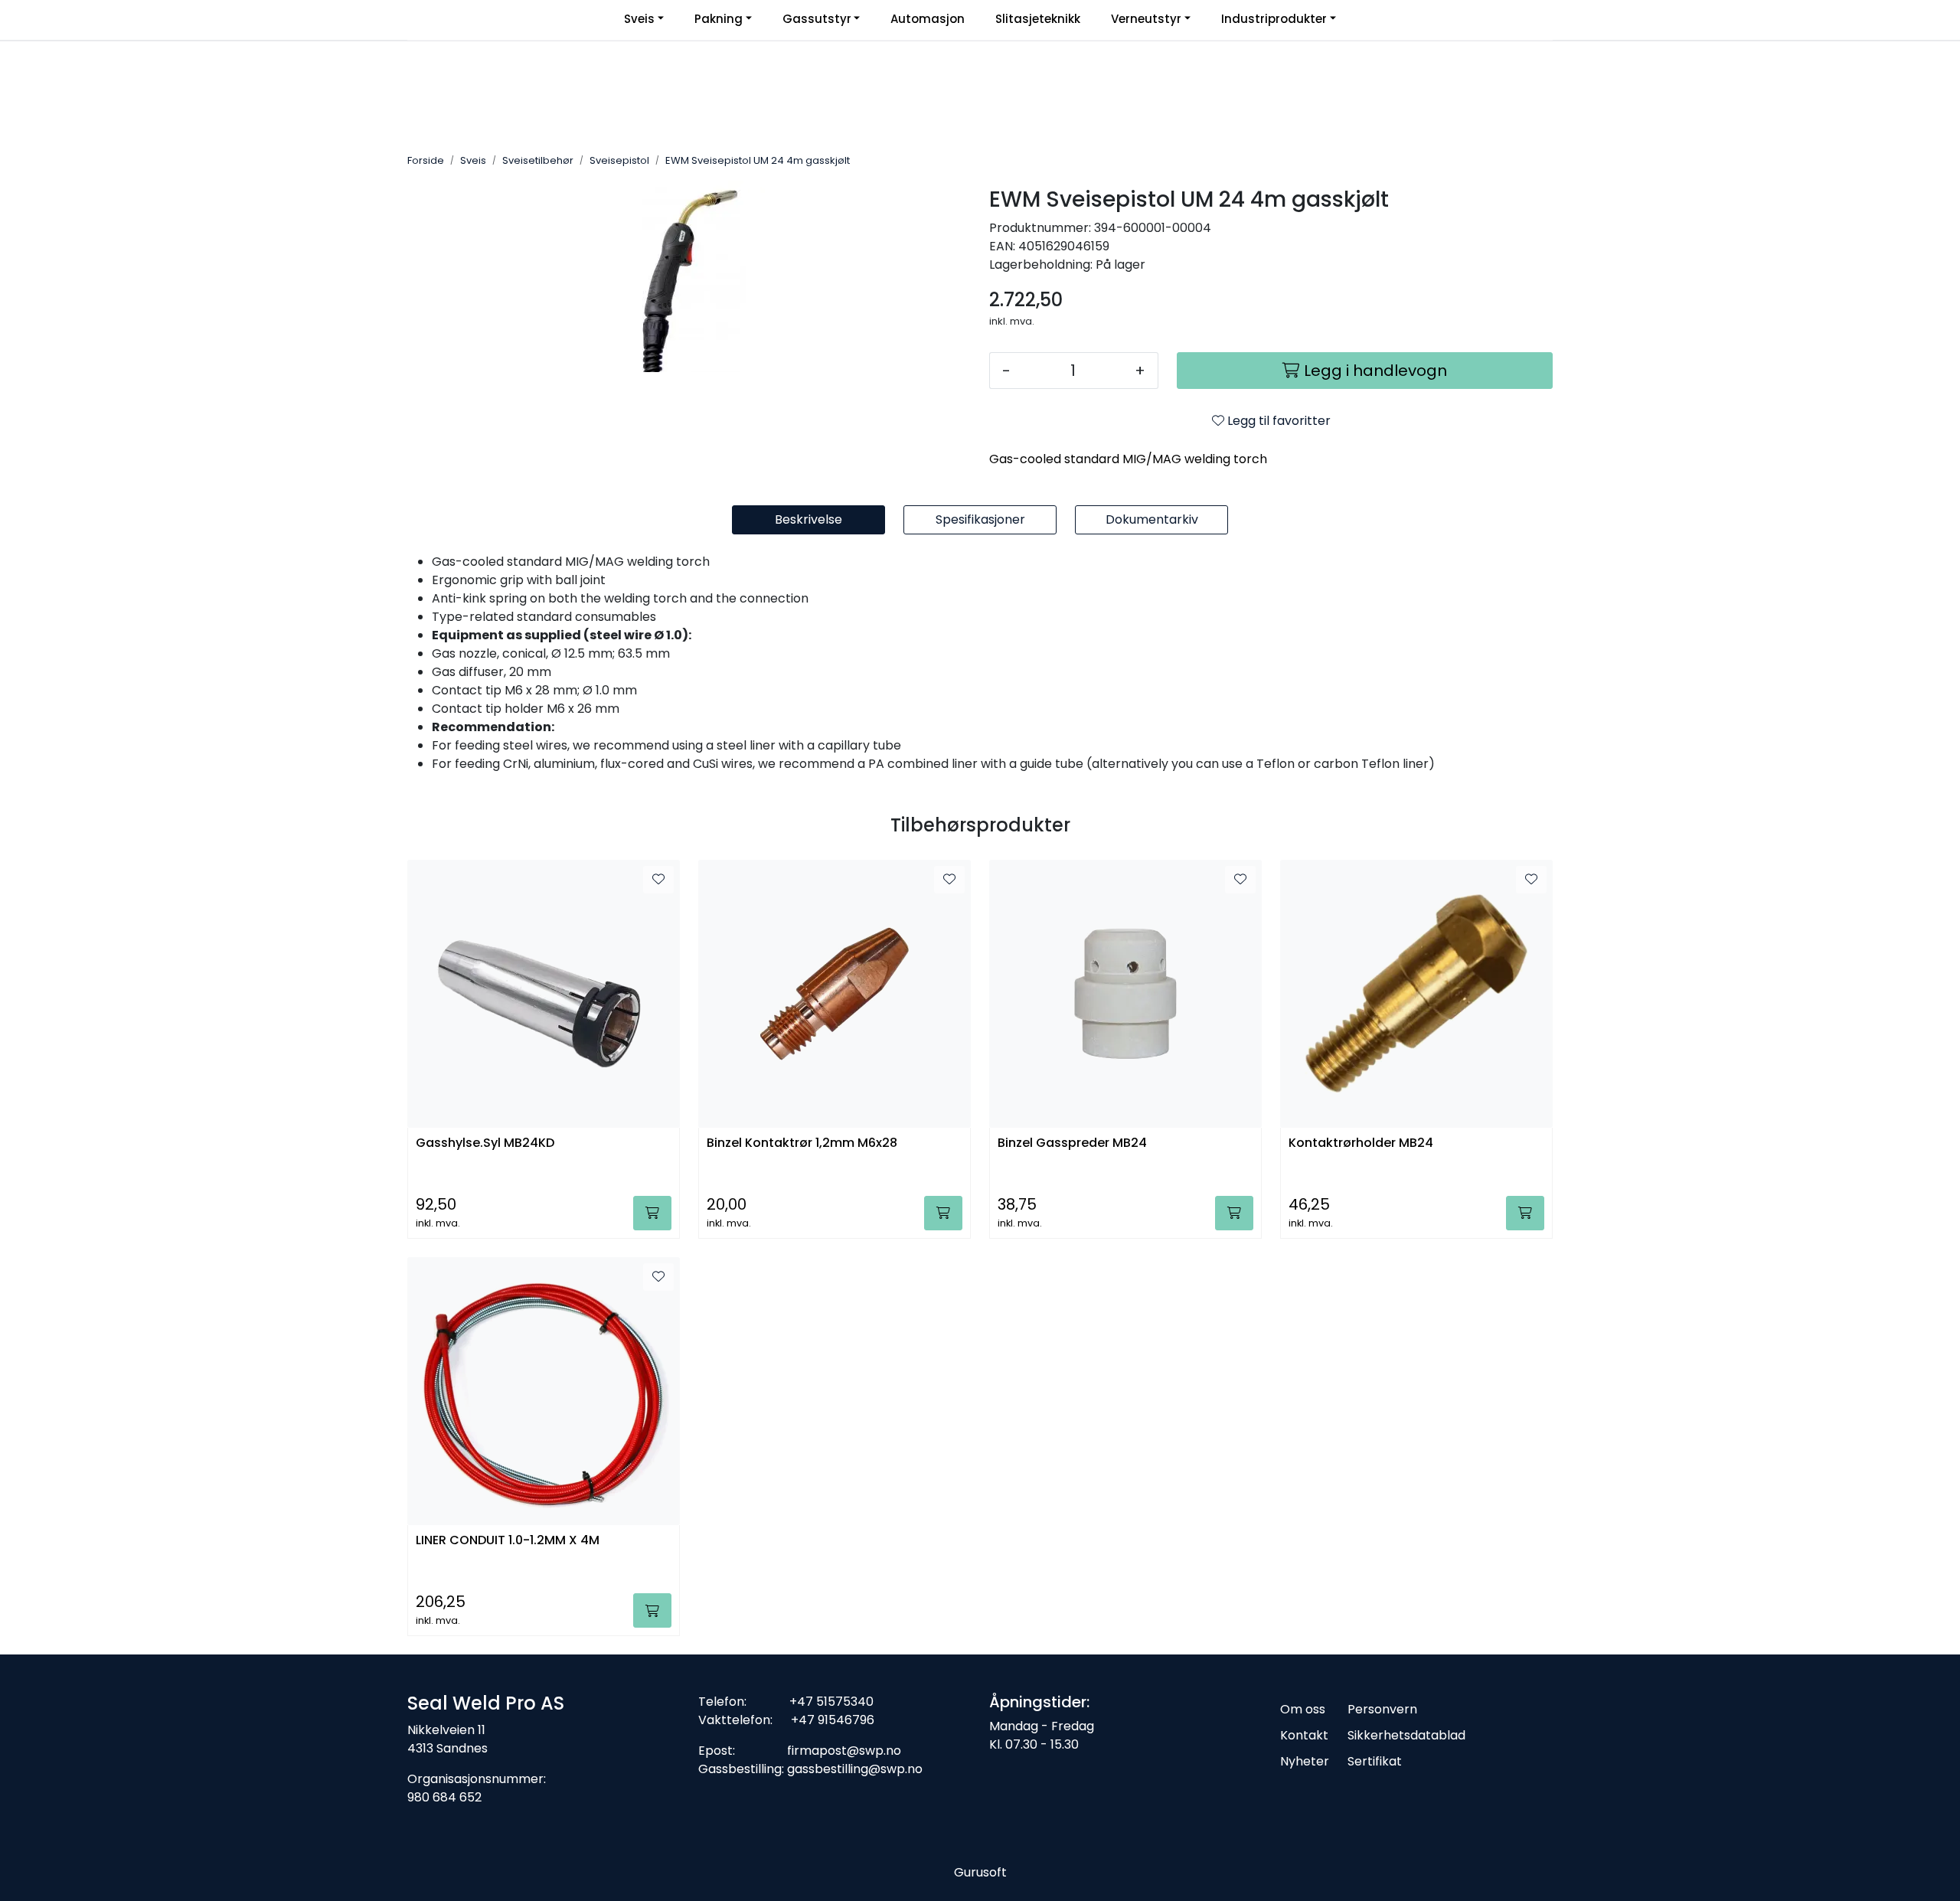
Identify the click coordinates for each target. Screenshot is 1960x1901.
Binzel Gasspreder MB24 (1072, 1143)
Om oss (1303, 1709)
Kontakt (1304, 1735)
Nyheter (1305, 1761)
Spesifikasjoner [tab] (980, 519)
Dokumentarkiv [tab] (1152, 519)
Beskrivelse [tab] (808, 519)
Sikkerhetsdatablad (1406, 1735)
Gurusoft (980, 1872)
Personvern (1382, 1709)
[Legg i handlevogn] (652, 1213)
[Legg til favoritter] (658, 880)
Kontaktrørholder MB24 (1361, 1143)
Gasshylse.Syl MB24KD (485, 1143)
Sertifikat (1375, 1761)
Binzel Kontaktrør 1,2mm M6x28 (802, 1143)
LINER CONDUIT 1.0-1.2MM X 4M (508, 1541)
